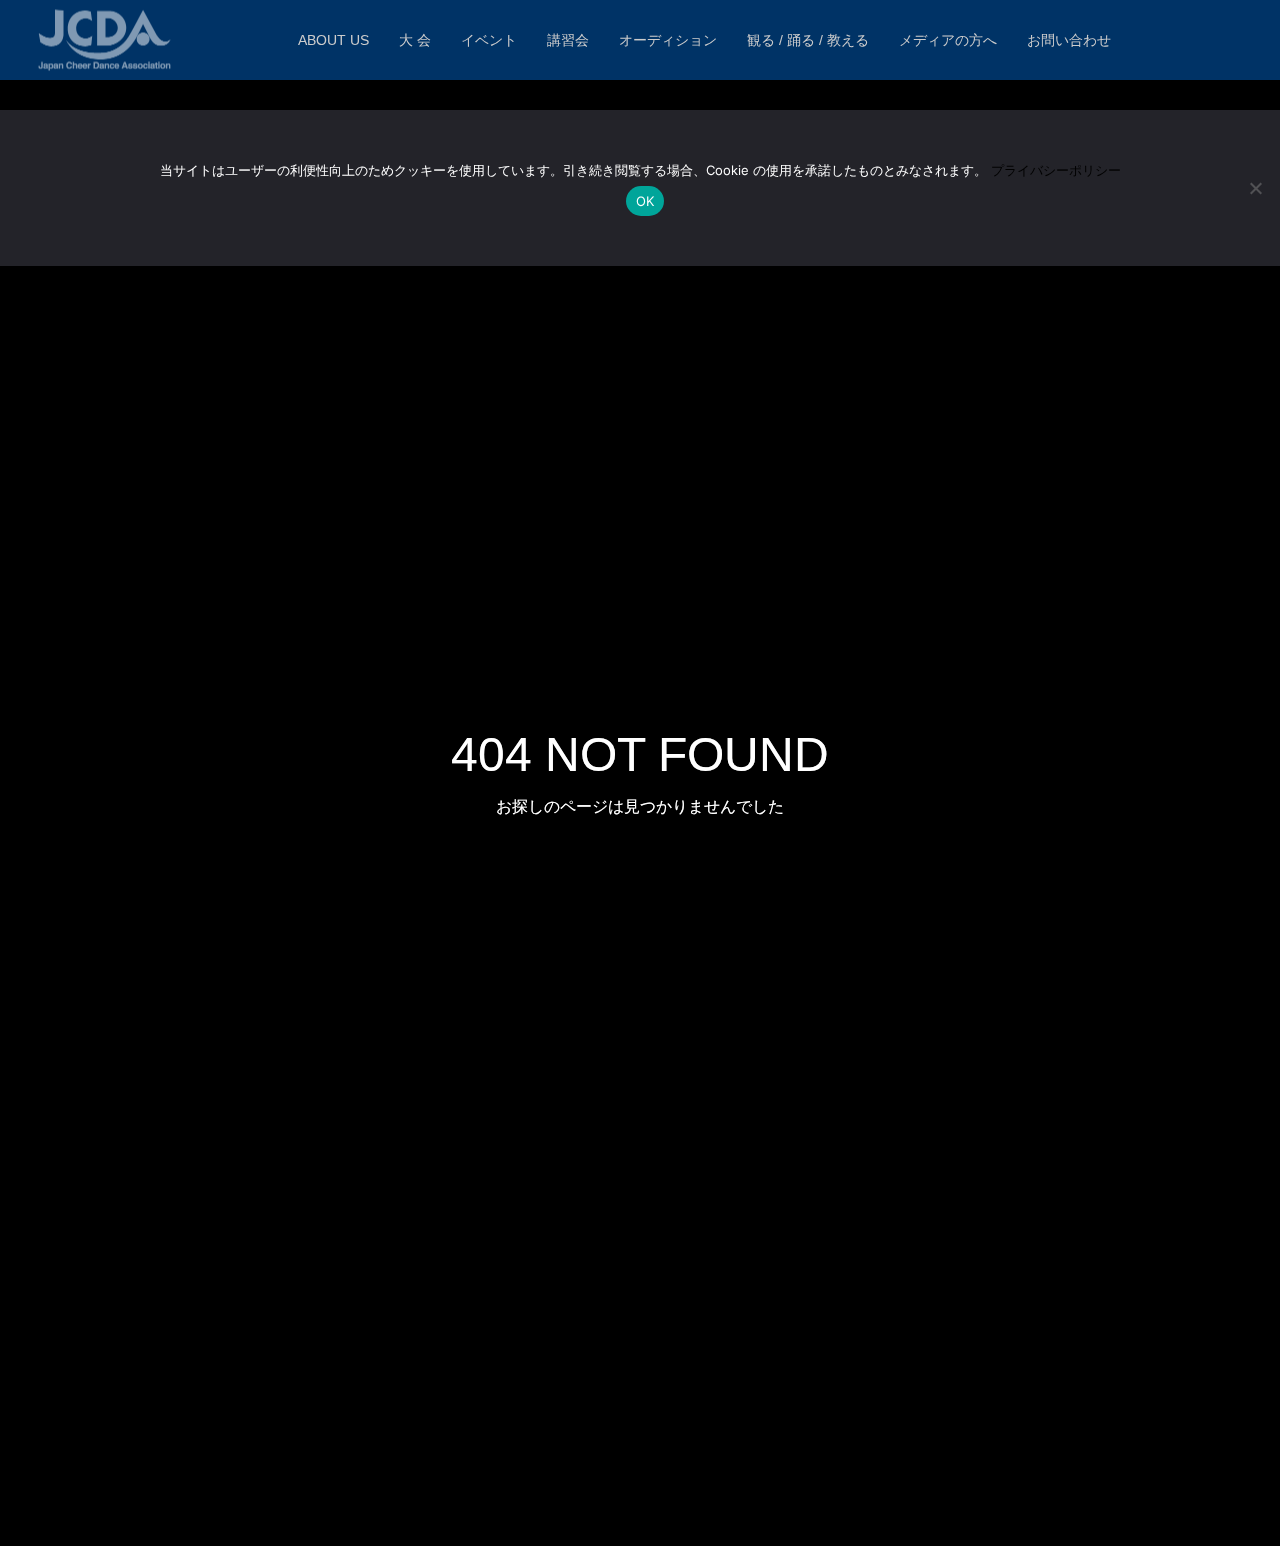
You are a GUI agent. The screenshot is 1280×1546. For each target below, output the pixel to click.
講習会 (568, 40)
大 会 (415, 40)
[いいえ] (1255, 188)
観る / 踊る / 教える (808, 40)
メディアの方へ (948, 40)
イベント (489, 40)
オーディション (668, 40)
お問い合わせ (1069, 40)
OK (645, 201)
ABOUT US (333, 40)
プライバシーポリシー (1056, 170)
